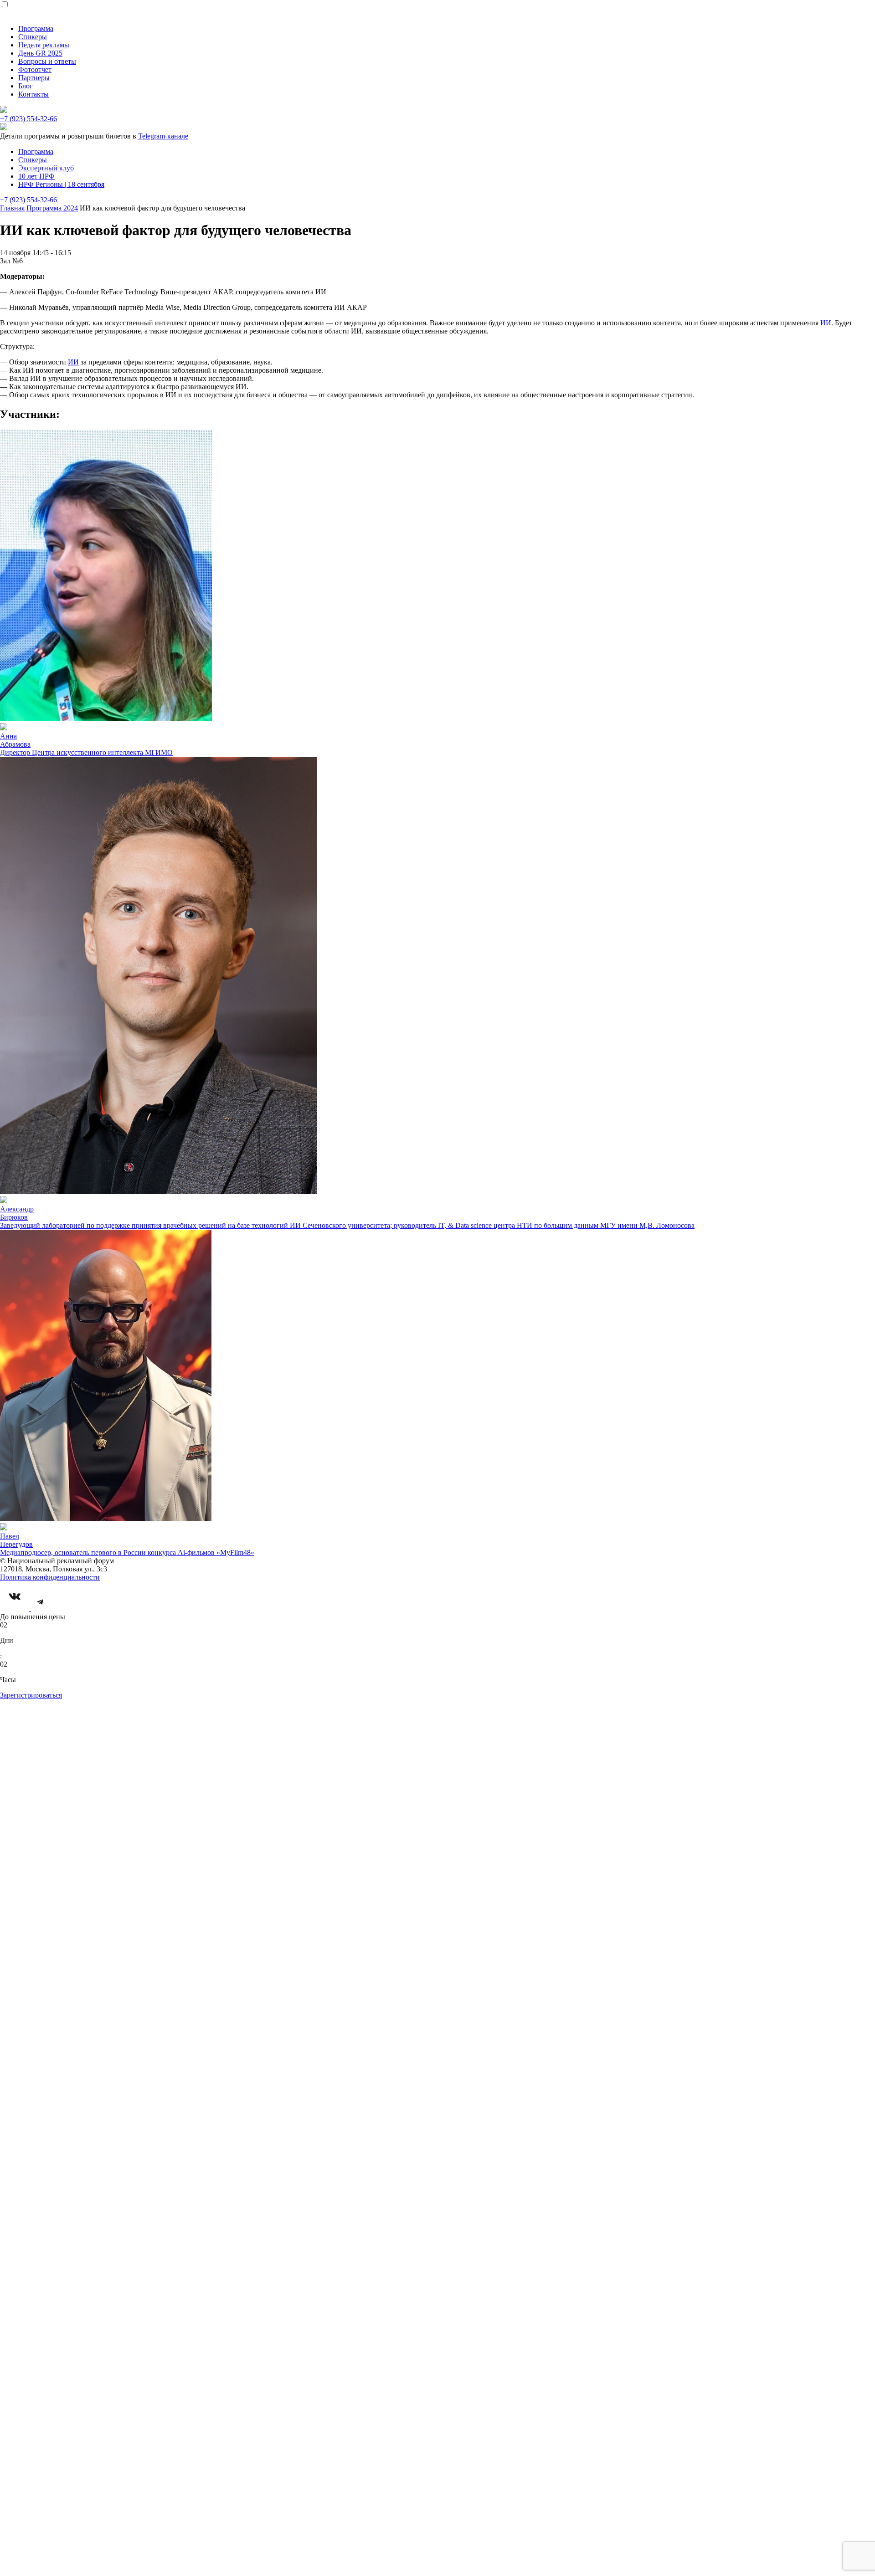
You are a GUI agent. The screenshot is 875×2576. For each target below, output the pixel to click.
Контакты (33, 94)
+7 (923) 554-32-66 (28, 119)
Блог (26, 86)
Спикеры (33, 37)
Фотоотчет (35, 69)
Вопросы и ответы (47, 61)
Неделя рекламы (44, 45)
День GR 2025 (40, 53)
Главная (12, 208)
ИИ (826, 323)
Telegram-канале (163, 136)
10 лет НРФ (36, 176)
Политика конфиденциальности (50, 1577)
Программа (36, 28)
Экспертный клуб (46, 168)
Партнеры (34, 78)
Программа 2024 (52, 208)
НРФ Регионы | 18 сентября (61, 184)
